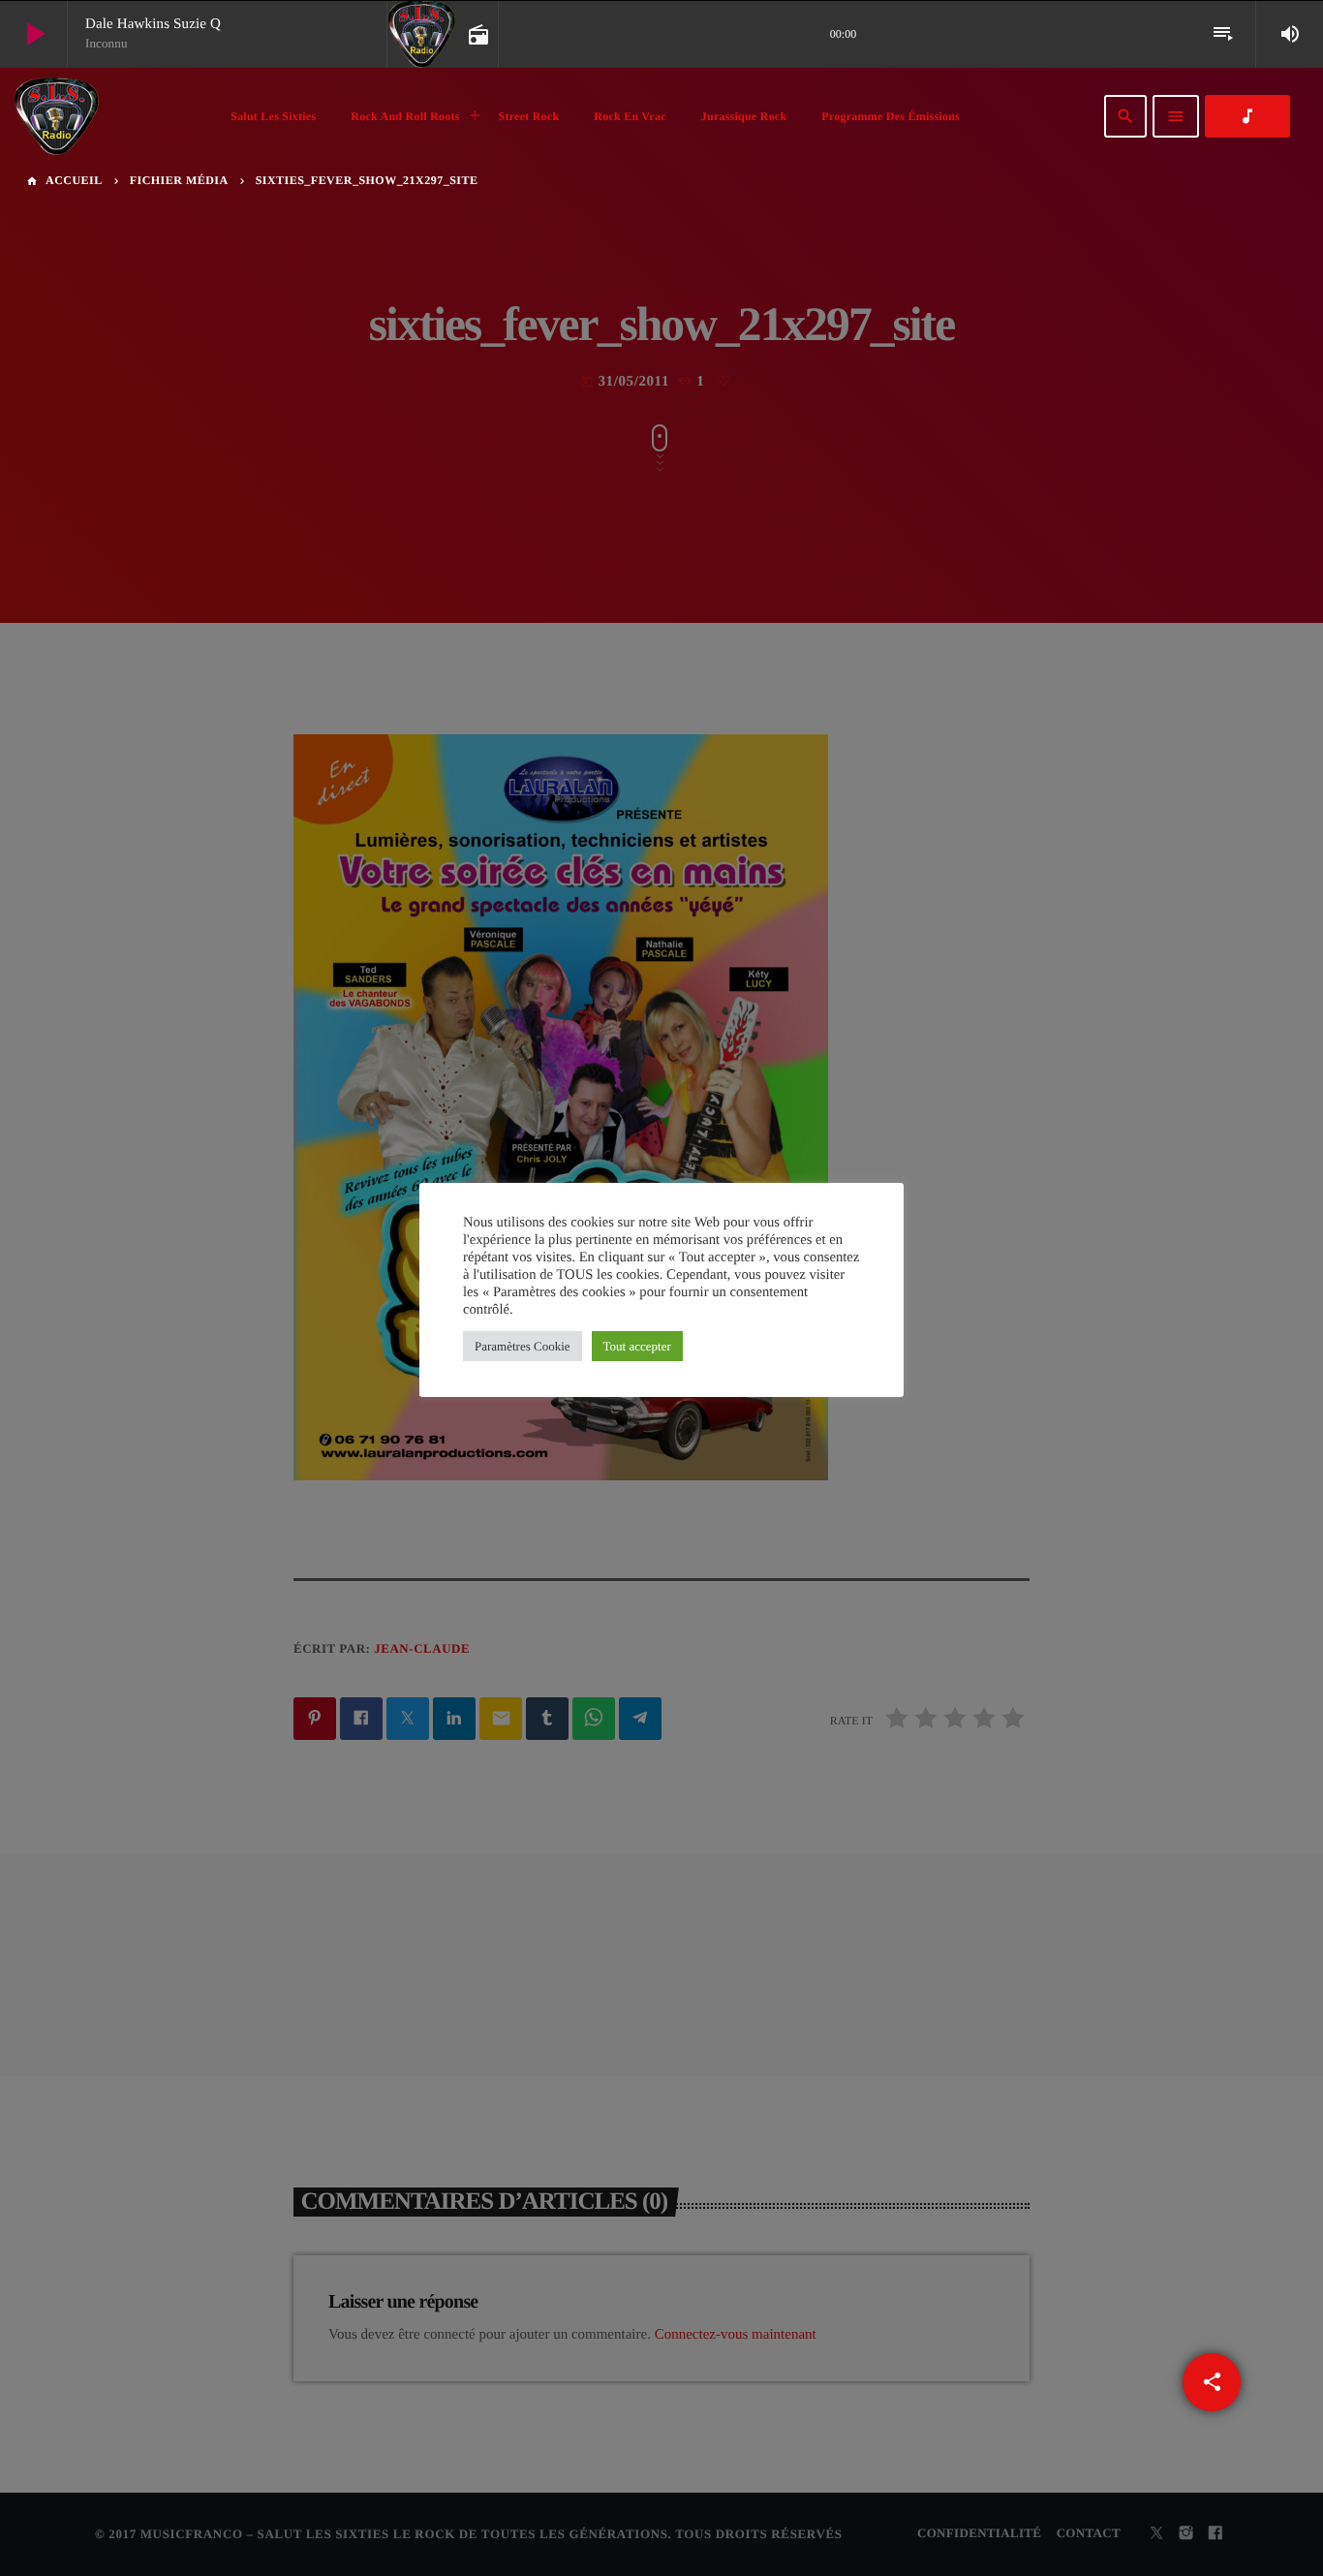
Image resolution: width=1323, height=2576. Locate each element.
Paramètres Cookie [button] (523, 1346)
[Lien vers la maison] (56, 116)
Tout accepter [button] (637, 1346)
